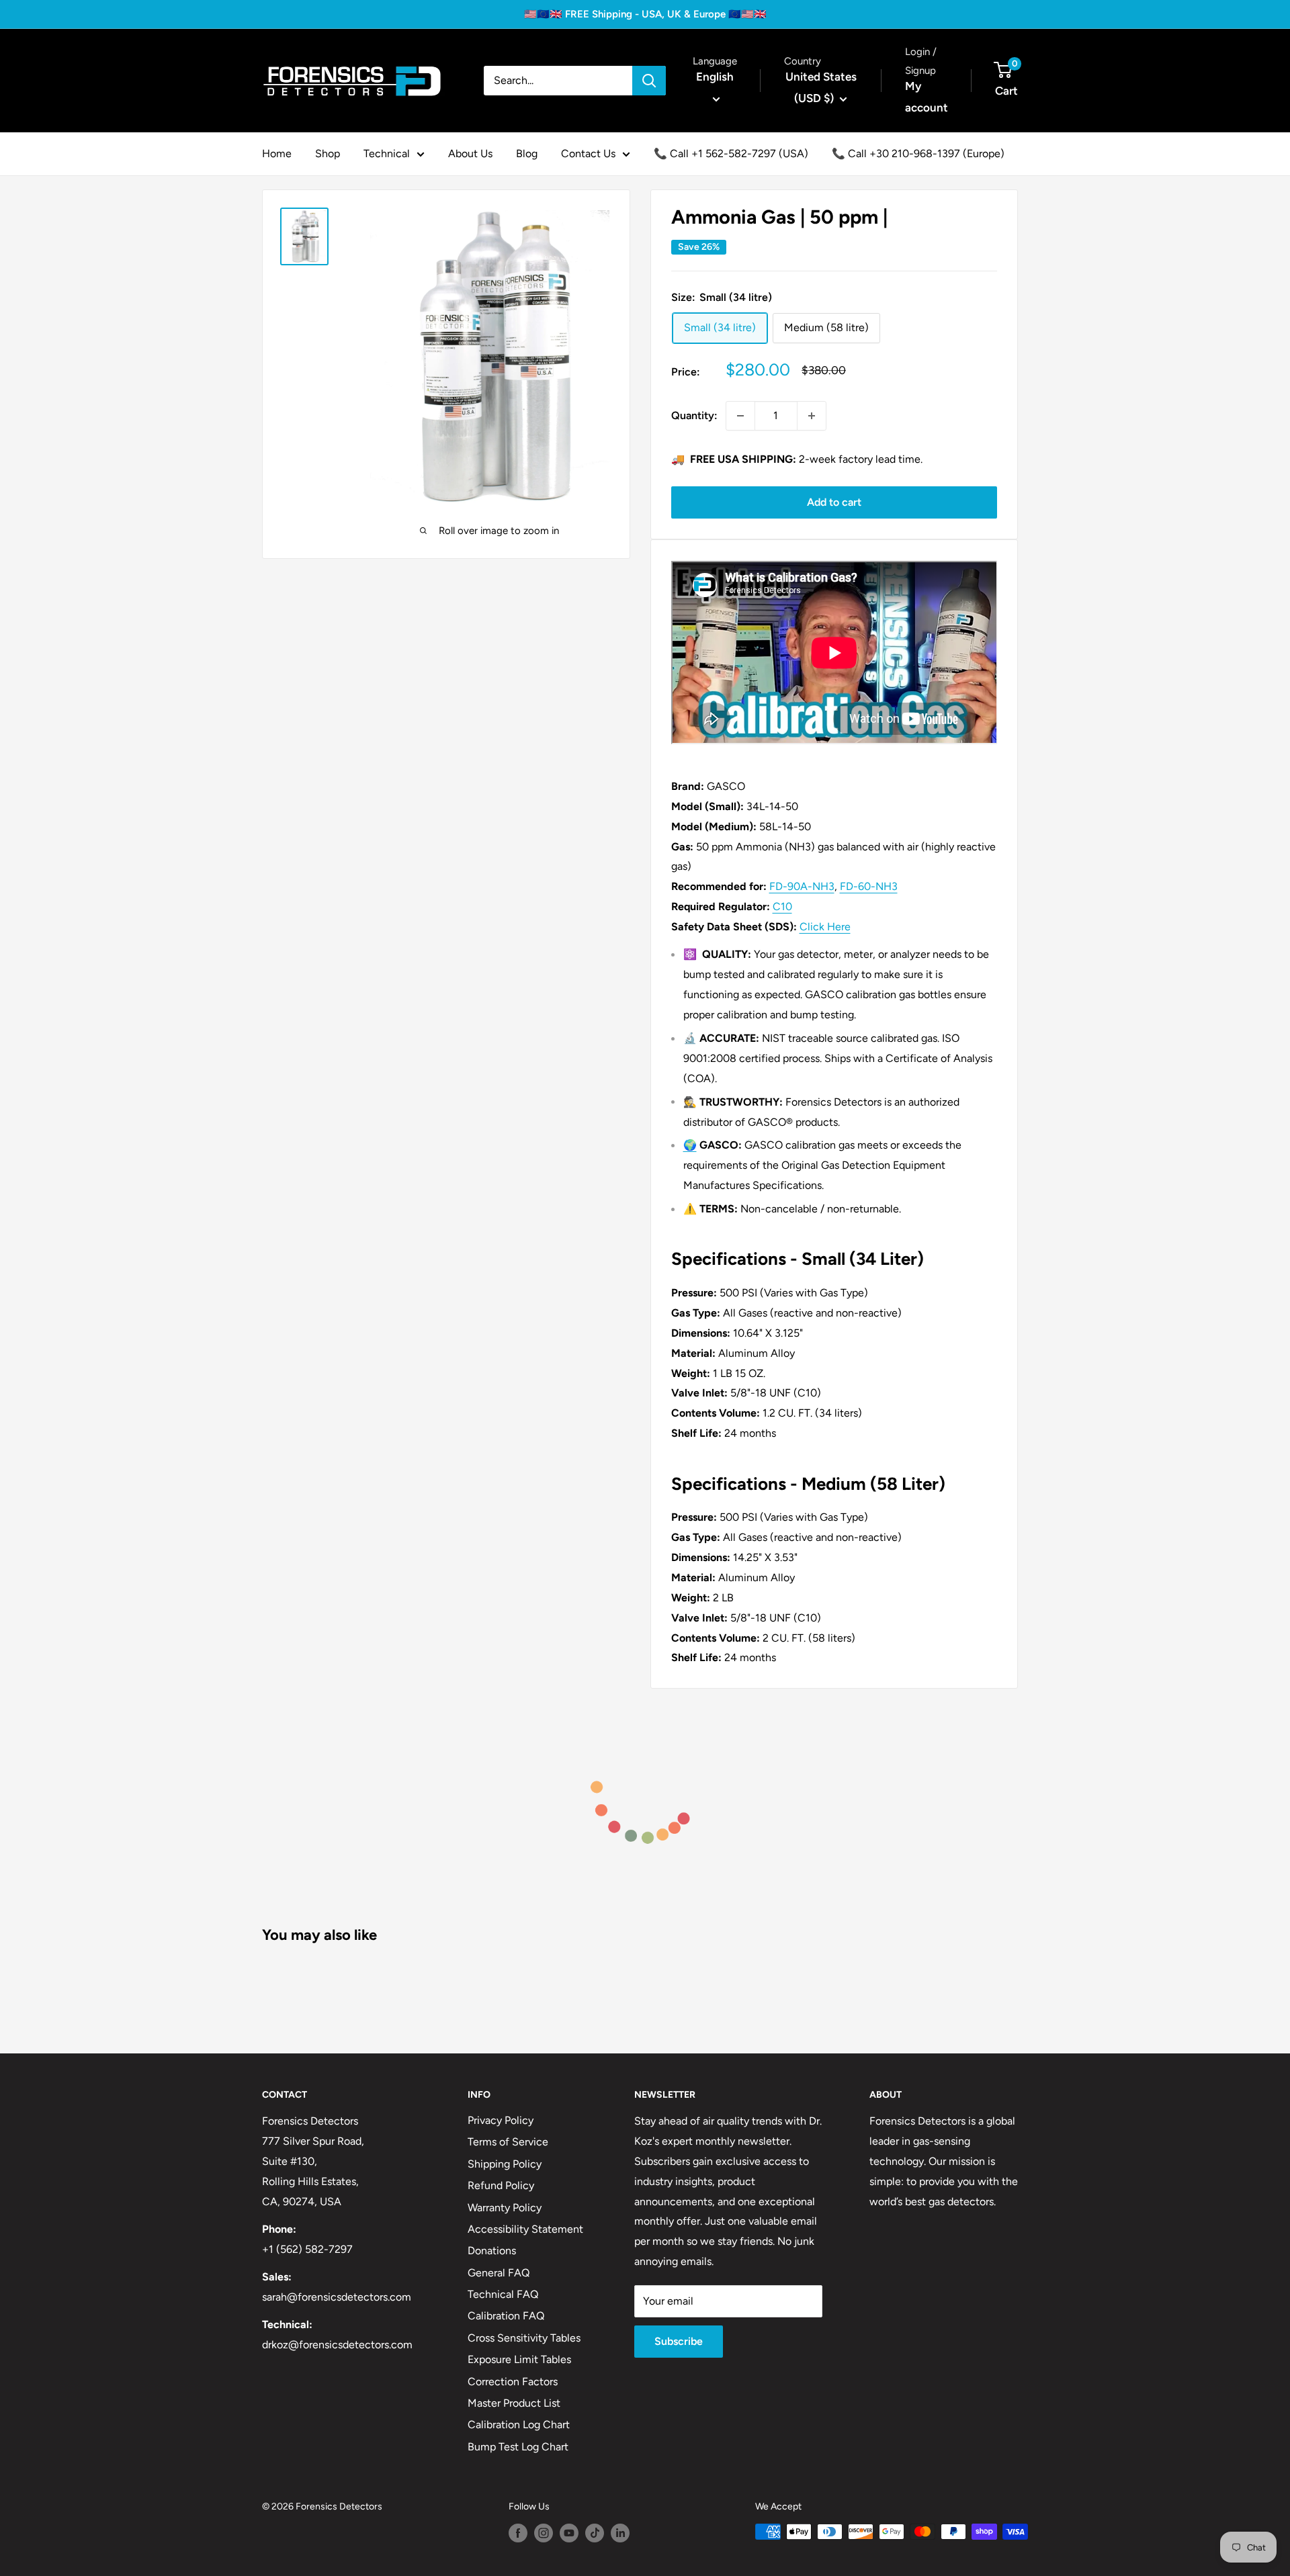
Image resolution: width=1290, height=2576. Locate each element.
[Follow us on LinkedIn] (620, 2533)
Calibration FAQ (506, 2316)
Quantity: (694, 415)
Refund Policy (501, 2185)
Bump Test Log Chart (518, 2447)
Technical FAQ (503, 2294)
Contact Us (588, 153)
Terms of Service (508, 2142)
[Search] (649, 81)
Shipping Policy (505, 2164)
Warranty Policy (505, 2208)
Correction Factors (513, 2382)
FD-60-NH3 (869, 886)
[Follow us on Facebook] (518, 2533)
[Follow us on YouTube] (569, 2533)
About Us (470, 153)
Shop (328, 153)
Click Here (825, 927)
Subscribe (679, 2341)
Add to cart (834, 502)
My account (927, 97)
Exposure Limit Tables (519, 2359)
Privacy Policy (501, 2120)
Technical (387, 153)
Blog (527, 153)
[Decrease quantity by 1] (740, 416)
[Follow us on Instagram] (544, 2533)
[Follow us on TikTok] (595, 2533)
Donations (492, 2251)
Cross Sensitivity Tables (524, 2338)
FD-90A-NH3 (802, 886)
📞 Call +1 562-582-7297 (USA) (731, 153)
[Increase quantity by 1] (812, 416)
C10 (782, 906)
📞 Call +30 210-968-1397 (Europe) (918, 153)
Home (277, 153)
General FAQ (499, 2273)
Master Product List (514, 2403)
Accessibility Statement (525, 2229)
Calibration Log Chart (519, 2425)
